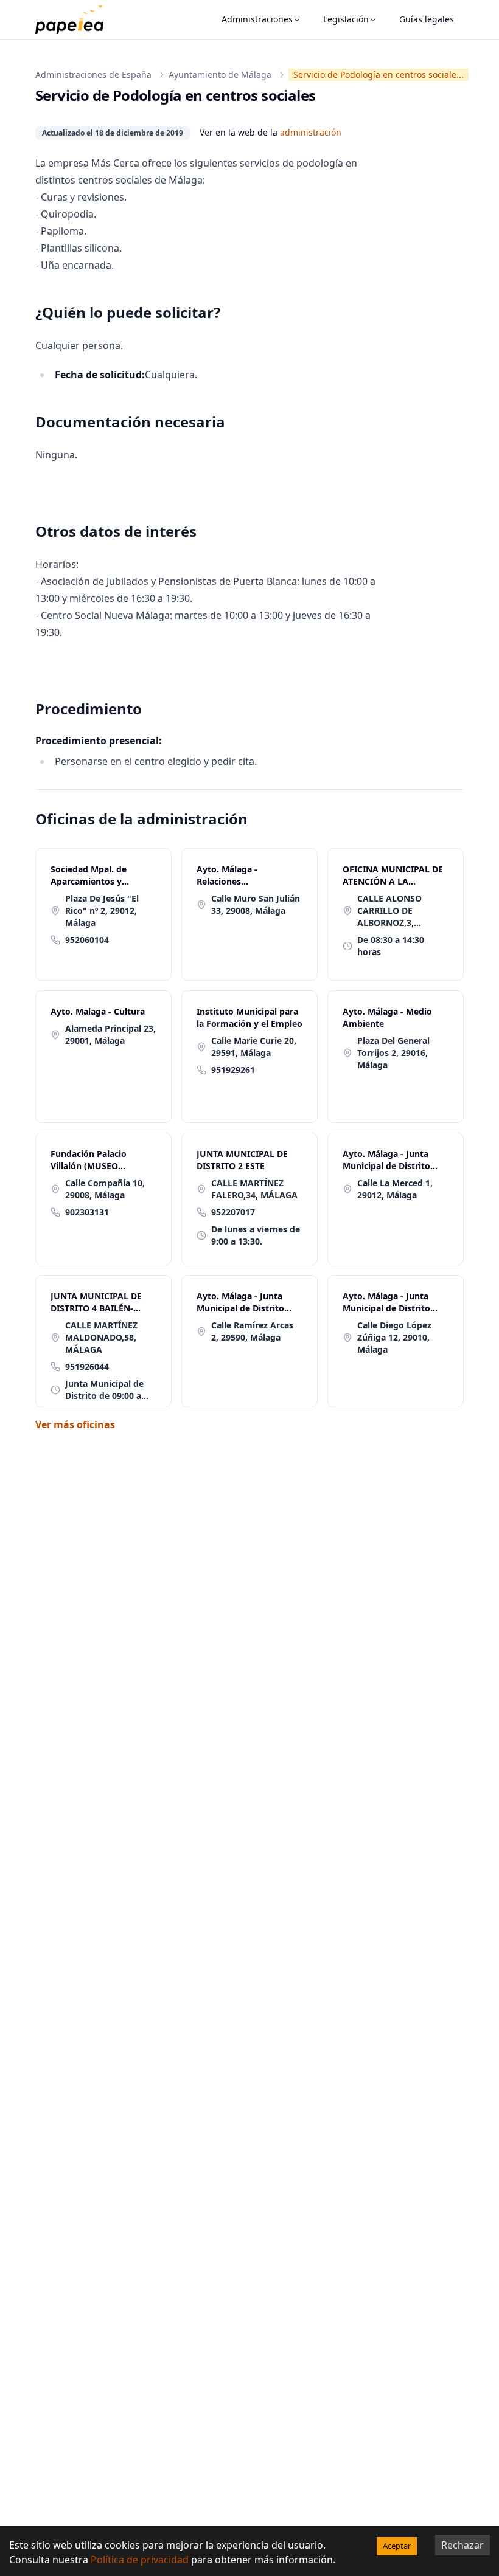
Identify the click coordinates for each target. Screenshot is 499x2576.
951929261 (233, 1070)
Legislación (346, 19)
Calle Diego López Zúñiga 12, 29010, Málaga (394, 1337)
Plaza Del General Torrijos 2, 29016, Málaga (393, 1053)
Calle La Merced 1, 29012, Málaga (395, 1189)
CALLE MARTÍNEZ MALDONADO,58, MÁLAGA (101, 1337)
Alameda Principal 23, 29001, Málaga (110, 1034)
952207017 (233, 1212)
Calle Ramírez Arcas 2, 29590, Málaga (252, 1331)
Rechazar (462, 2545)
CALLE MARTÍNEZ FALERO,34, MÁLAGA (254, 1189)
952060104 (87, 940)
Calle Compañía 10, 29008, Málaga (105, 1189)
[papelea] (75, 19)
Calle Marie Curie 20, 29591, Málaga (254, 1047)
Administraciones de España (93, 74)
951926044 (87, 1366)
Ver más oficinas (75, 1424)
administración (311, 132)
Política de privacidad (140, 2560)
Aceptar (397, 2546)
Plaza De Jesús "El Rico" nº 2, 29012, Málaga (102, 910)
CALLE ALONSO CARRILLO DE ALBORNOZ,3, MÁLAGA (389, 911)
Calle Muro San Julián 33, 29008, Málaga (256, 904)
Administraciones (257, 19)
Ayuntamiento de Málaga (220, 74)
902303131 (87, 1212)
